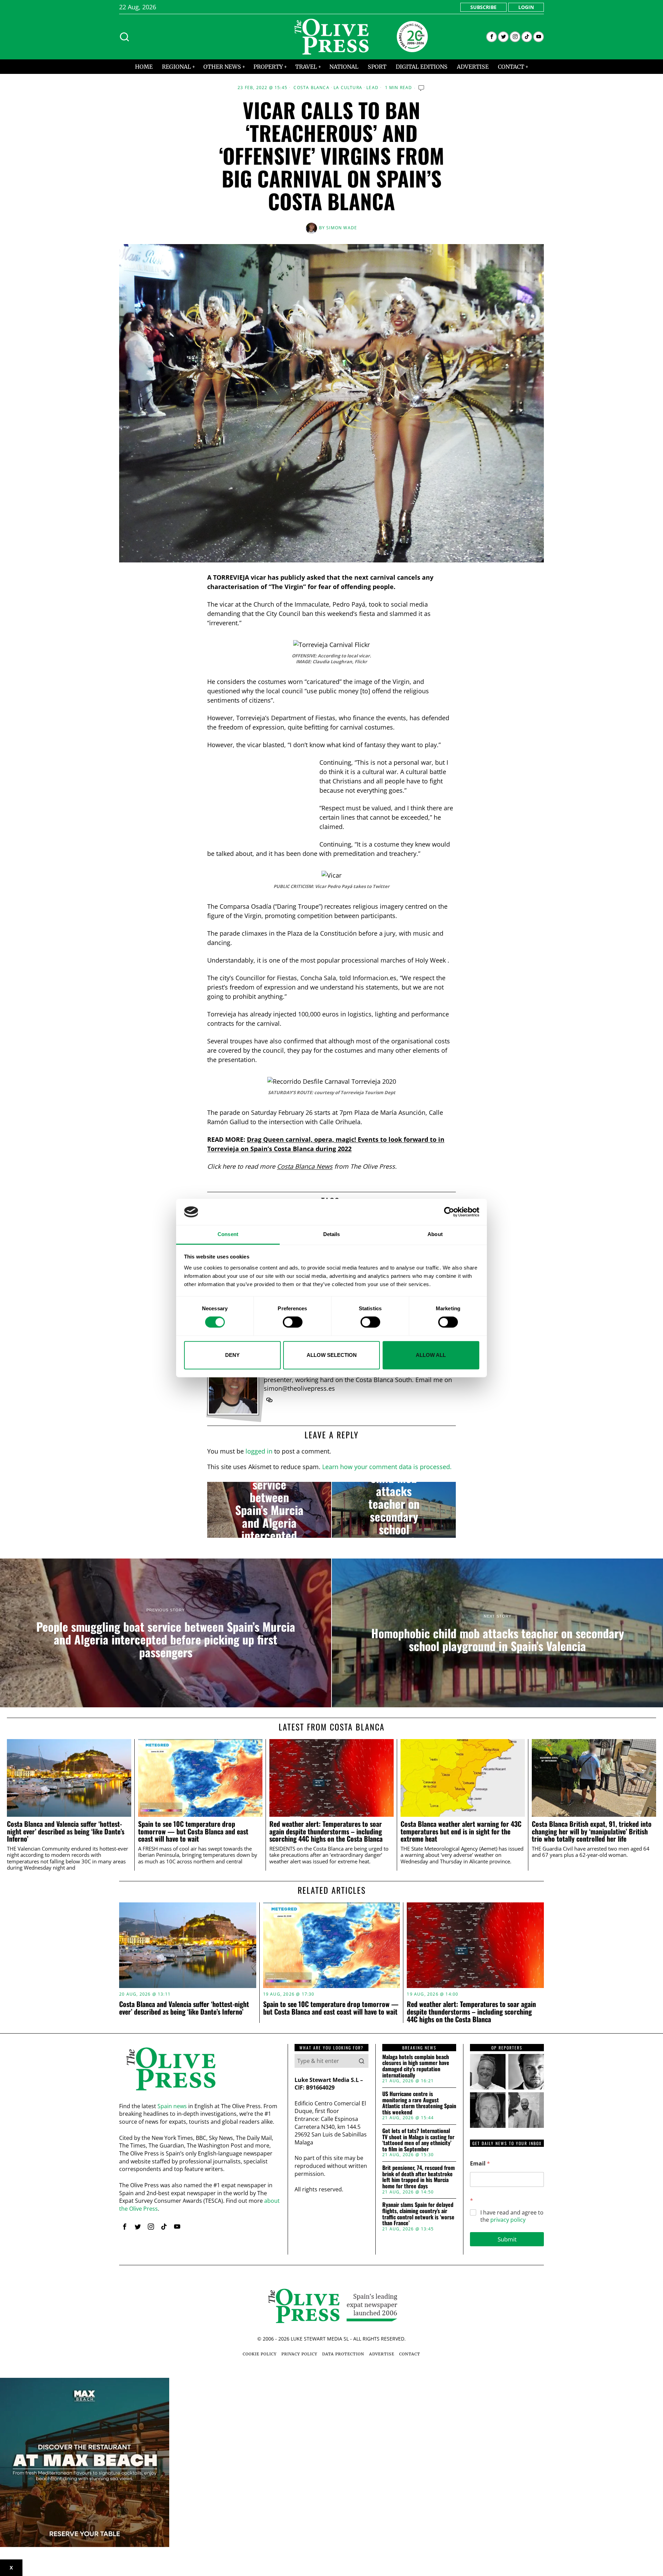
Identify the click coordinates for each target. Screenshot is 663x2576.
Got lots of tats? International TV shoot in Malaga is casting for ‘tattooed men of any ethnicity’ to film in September (418, 2140)
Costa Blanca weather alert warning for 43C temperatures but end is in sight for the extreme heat (461, 1831)
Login (526, 7)
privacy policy (508, 2220)
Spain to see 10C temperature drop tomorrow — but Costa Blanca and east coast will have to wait (193, 1831)
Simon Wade (342, 228)
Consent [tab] (228, 1234)
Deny (232, 1355)
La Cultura (348, 88)
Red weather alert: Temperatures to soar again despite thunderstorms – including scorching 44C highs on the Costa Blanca (326, 1831)
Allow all (431, 1355)
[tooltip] (492, 37)
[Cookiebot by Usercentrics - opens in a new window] (449, 1212)
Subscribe (483, 7)
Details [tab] (332, 1234)
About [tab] (435, 1234)
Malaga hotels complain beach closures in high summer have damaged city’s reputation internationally (416, 2066)
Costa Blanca (311, 88)
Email (480, 2164)
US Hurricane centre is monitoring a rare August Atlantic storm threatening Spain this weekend (419, 2103)
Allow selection (332, 1355)
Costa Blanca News (305, 1166)
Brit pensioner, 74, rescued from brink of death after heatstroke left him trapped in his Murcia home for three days (419, 2177)
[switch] (293, 1322)
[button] (362, 2061)
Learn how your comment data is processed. (387, 1467)
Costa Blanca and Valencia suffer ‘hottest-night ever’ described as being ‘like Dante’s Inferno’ (66, 1831)
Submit (507, 2239)
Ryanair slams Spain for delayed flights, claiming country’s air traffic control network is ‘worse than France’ (418, 2214)
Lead (372, 88)
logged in (259, 1451)
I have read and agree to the (512, 2216)
